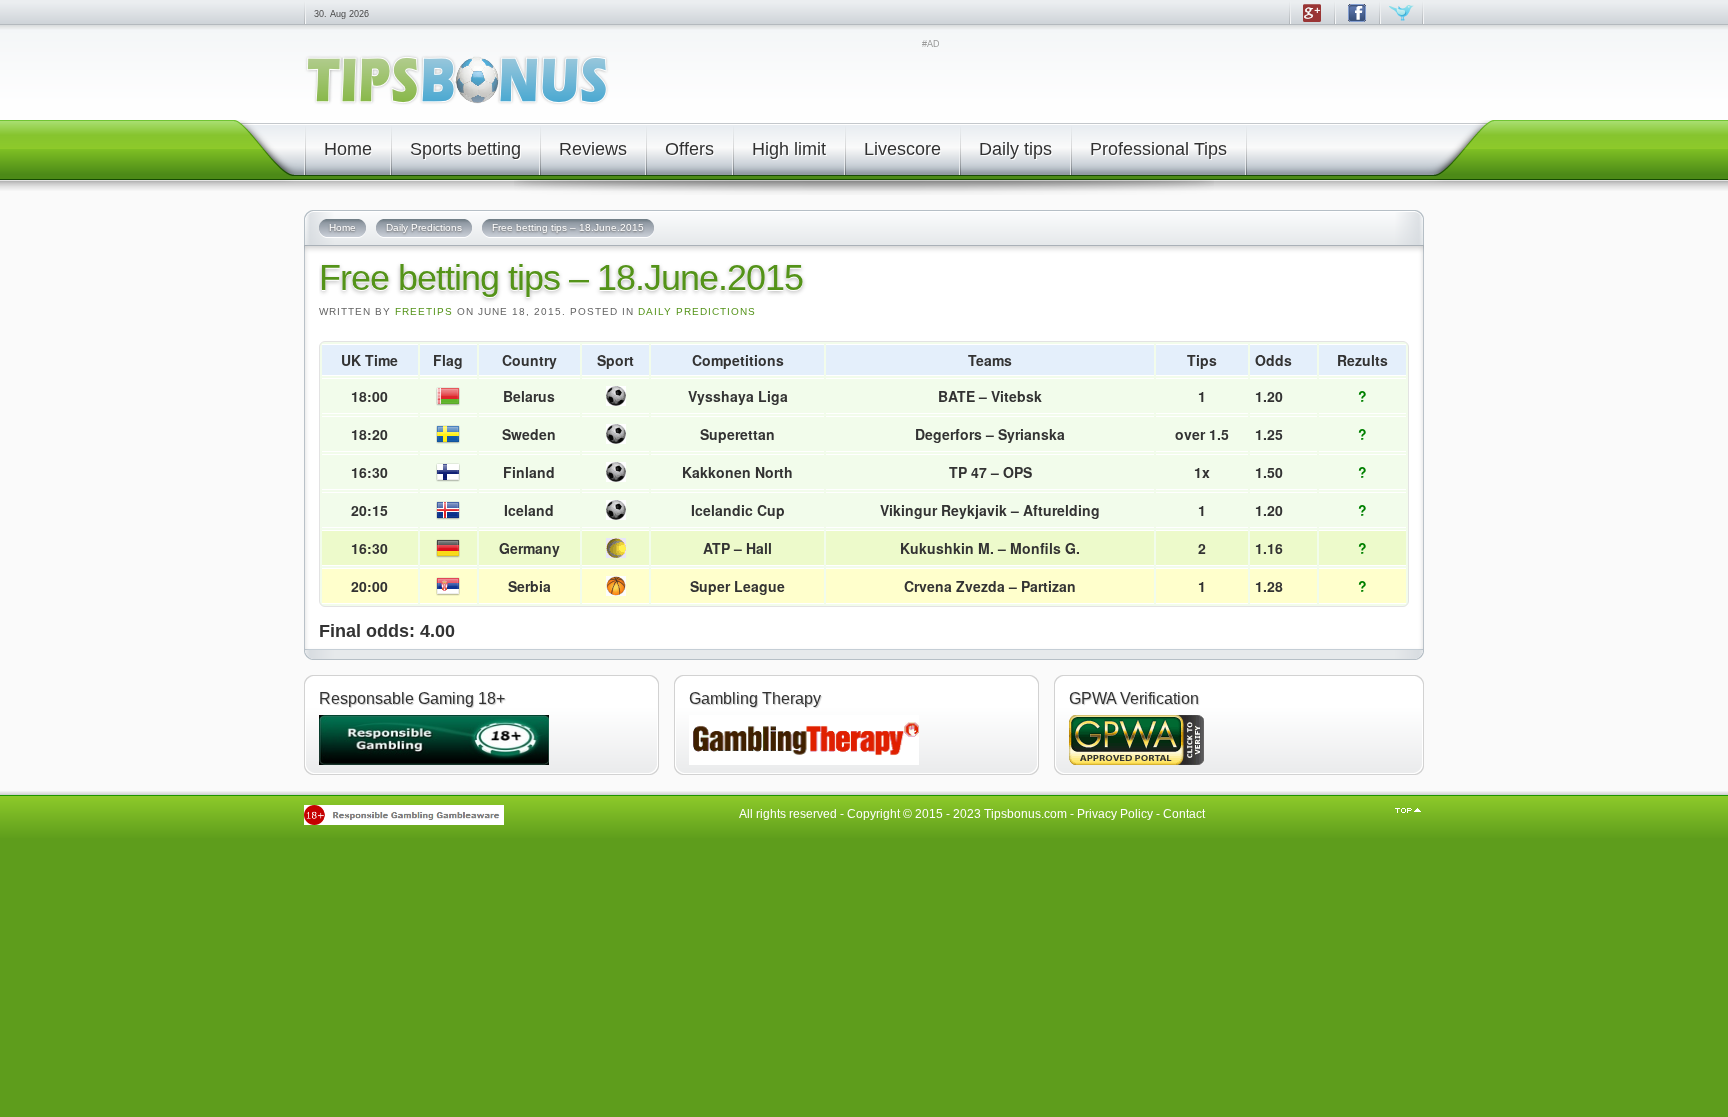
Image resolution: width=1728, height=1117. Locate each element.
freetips (424, 311)
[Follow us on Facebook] (1356, 22)
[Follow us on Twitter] (1401, 22)
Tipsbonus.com (1025, 814)
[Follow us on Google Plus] (1311, 22)
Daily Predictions (697, 311)
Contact (1184, 814)
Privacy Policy (1115, 814)
